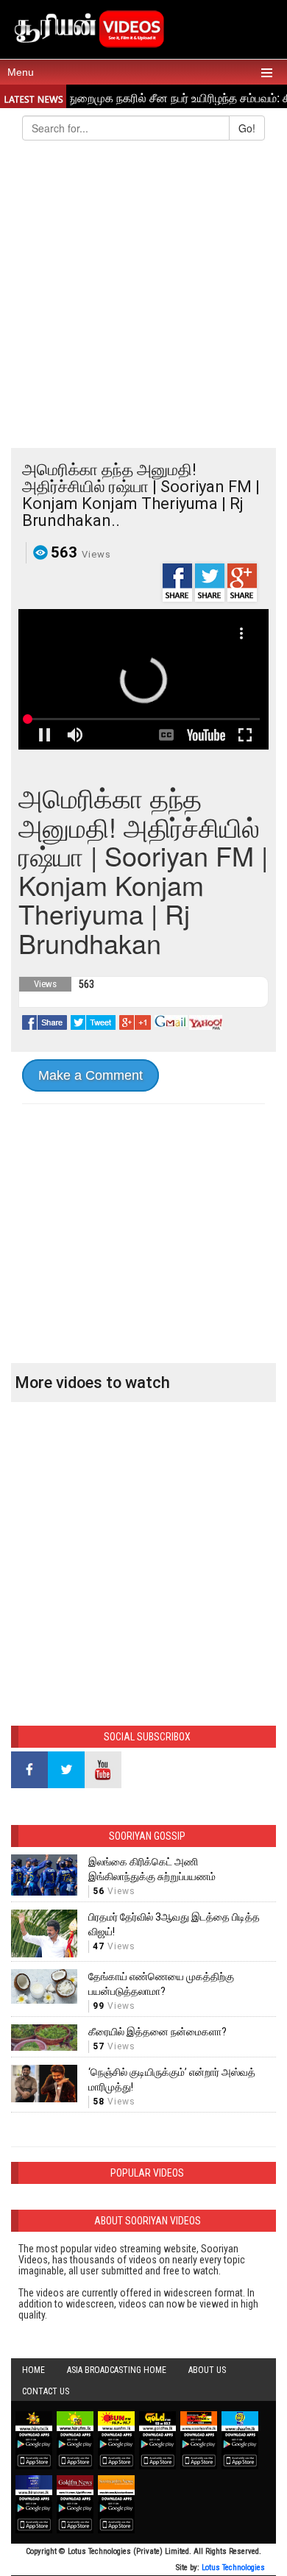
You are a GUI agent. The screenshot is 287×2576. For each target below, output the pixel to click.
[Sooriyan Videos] (88, 27)
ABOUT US (207, 2370)
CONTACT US (46, 2391)
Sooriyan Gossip (147, 1836)
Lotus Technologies (233, 2568)
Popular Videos (147, 2173)
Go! (247, 128)
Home (33, 2370)
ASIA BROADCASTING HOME (117, 2370)
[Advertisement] (143, 297)
